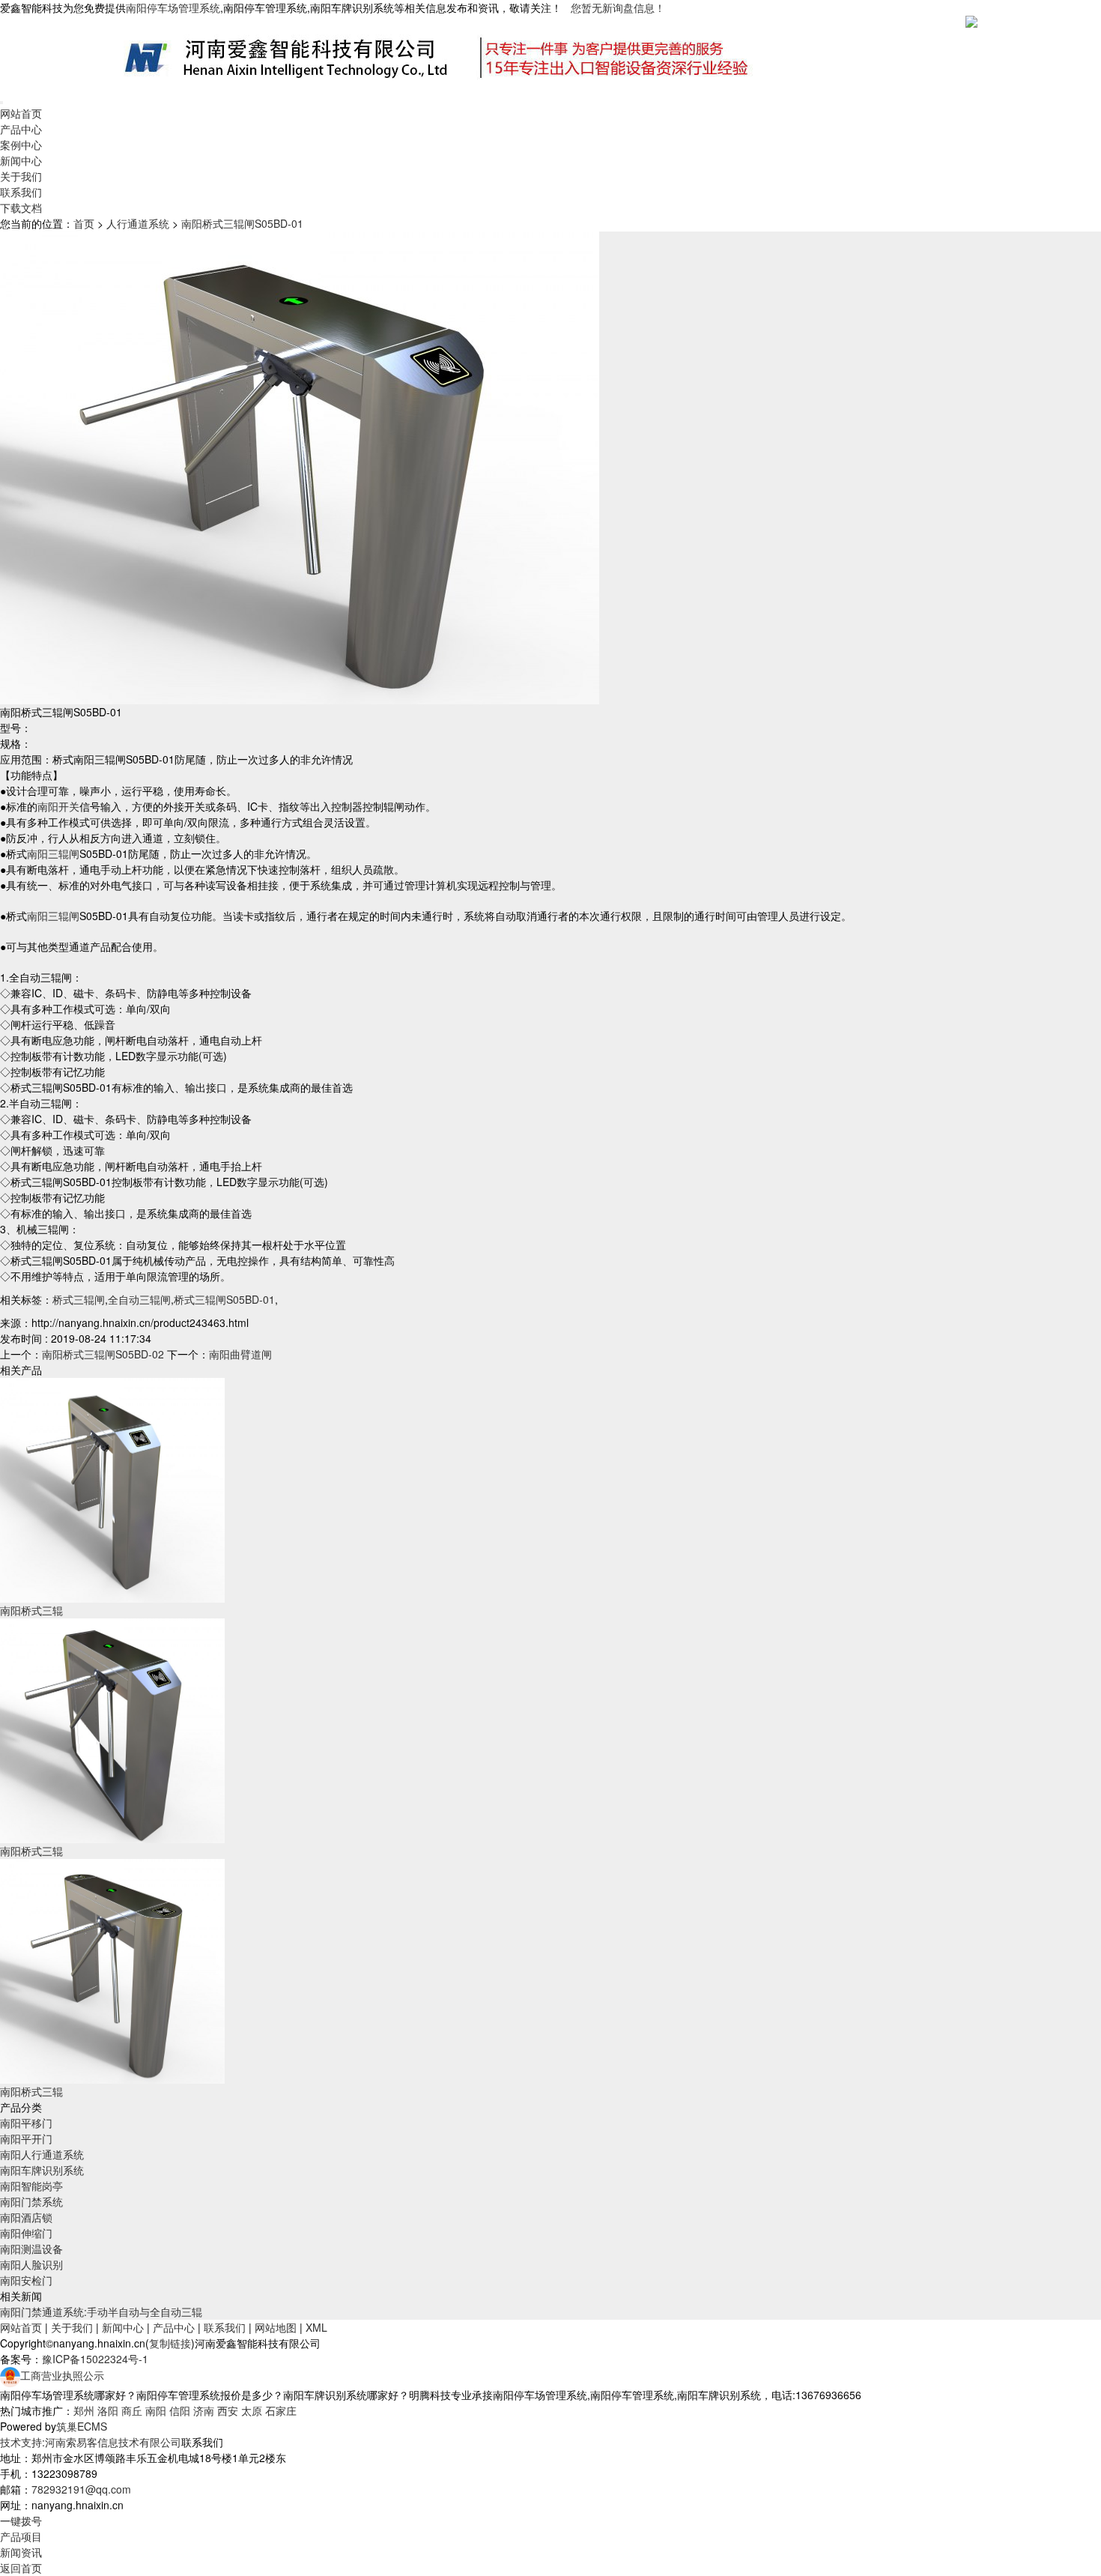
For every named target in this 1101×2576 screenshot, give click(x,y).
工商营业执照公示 (62, 2375)
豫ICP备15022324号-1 (95, 2359)
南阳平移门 (26, 2123)
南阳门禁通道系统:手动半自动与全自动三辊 (101, 2312)
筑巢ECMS (82, 2426)
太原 (252, 2410)
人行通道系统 (138, 223)
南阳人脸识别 (31, 2264)
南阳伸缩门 (26, 2233)
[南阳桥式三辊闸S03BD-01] (112, 1489)
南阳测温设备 (31, 2249)
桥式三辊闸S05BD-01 (224, 1299)
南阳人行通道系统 (42, 2154)
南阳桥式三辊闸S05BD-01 (242, 223)
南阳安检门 (26, 2280)
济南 (204, 2410)
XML (316, 2327)
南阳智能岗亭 (31, 2186)
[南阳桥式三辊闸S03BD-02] (112, 1729)
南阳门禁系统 (31, 2201)
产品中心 (21, 129)
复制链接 (170, 2343)
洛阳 (108, 2410)
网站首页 (21, 113)
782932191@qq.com (81, 2489)
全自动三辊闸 (139, 1299)
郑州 (84, 2410)
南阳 (156, 2410)
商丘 (132, 2410)
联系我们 (21, 192)
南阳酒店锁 (26, 2217)
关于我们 (21, 176)
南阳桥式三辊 (31, 1610)
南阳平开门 (26, 2138)
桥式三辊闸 (79, 1299)
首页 (84, 223)
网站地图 (276, 2327)
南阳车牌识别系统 (42, 2170)
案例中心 (21, 145)
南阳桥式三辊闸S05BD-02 (103, 1354)
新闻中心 (21, 160)
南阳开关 (58, 806)
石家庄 (281, 2410)
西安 (228, 2410)
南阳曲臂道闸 (240, 1354)
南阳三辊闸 (53, 853)
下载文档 (21, 208)
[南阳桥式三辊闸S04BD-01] (112, 1970)
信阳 (180, 2410)
